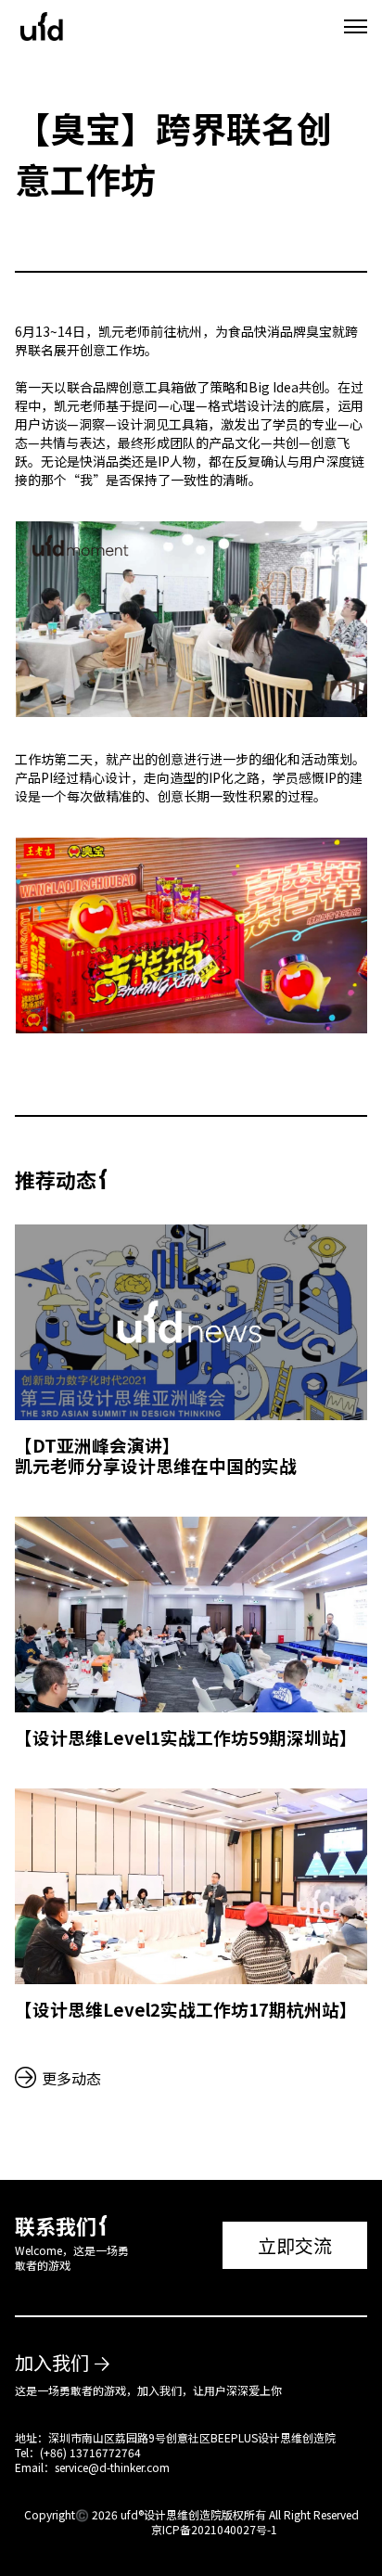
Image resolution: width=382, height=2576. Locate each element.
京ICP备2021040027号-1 (214, 2529)
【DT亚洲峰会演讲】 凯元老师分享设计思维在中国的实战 (156, 1455)
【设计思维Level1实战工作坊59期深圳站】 (186, 1737)
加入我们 (52, 2362)
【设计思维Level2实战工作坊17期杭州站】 (186, 2009)
